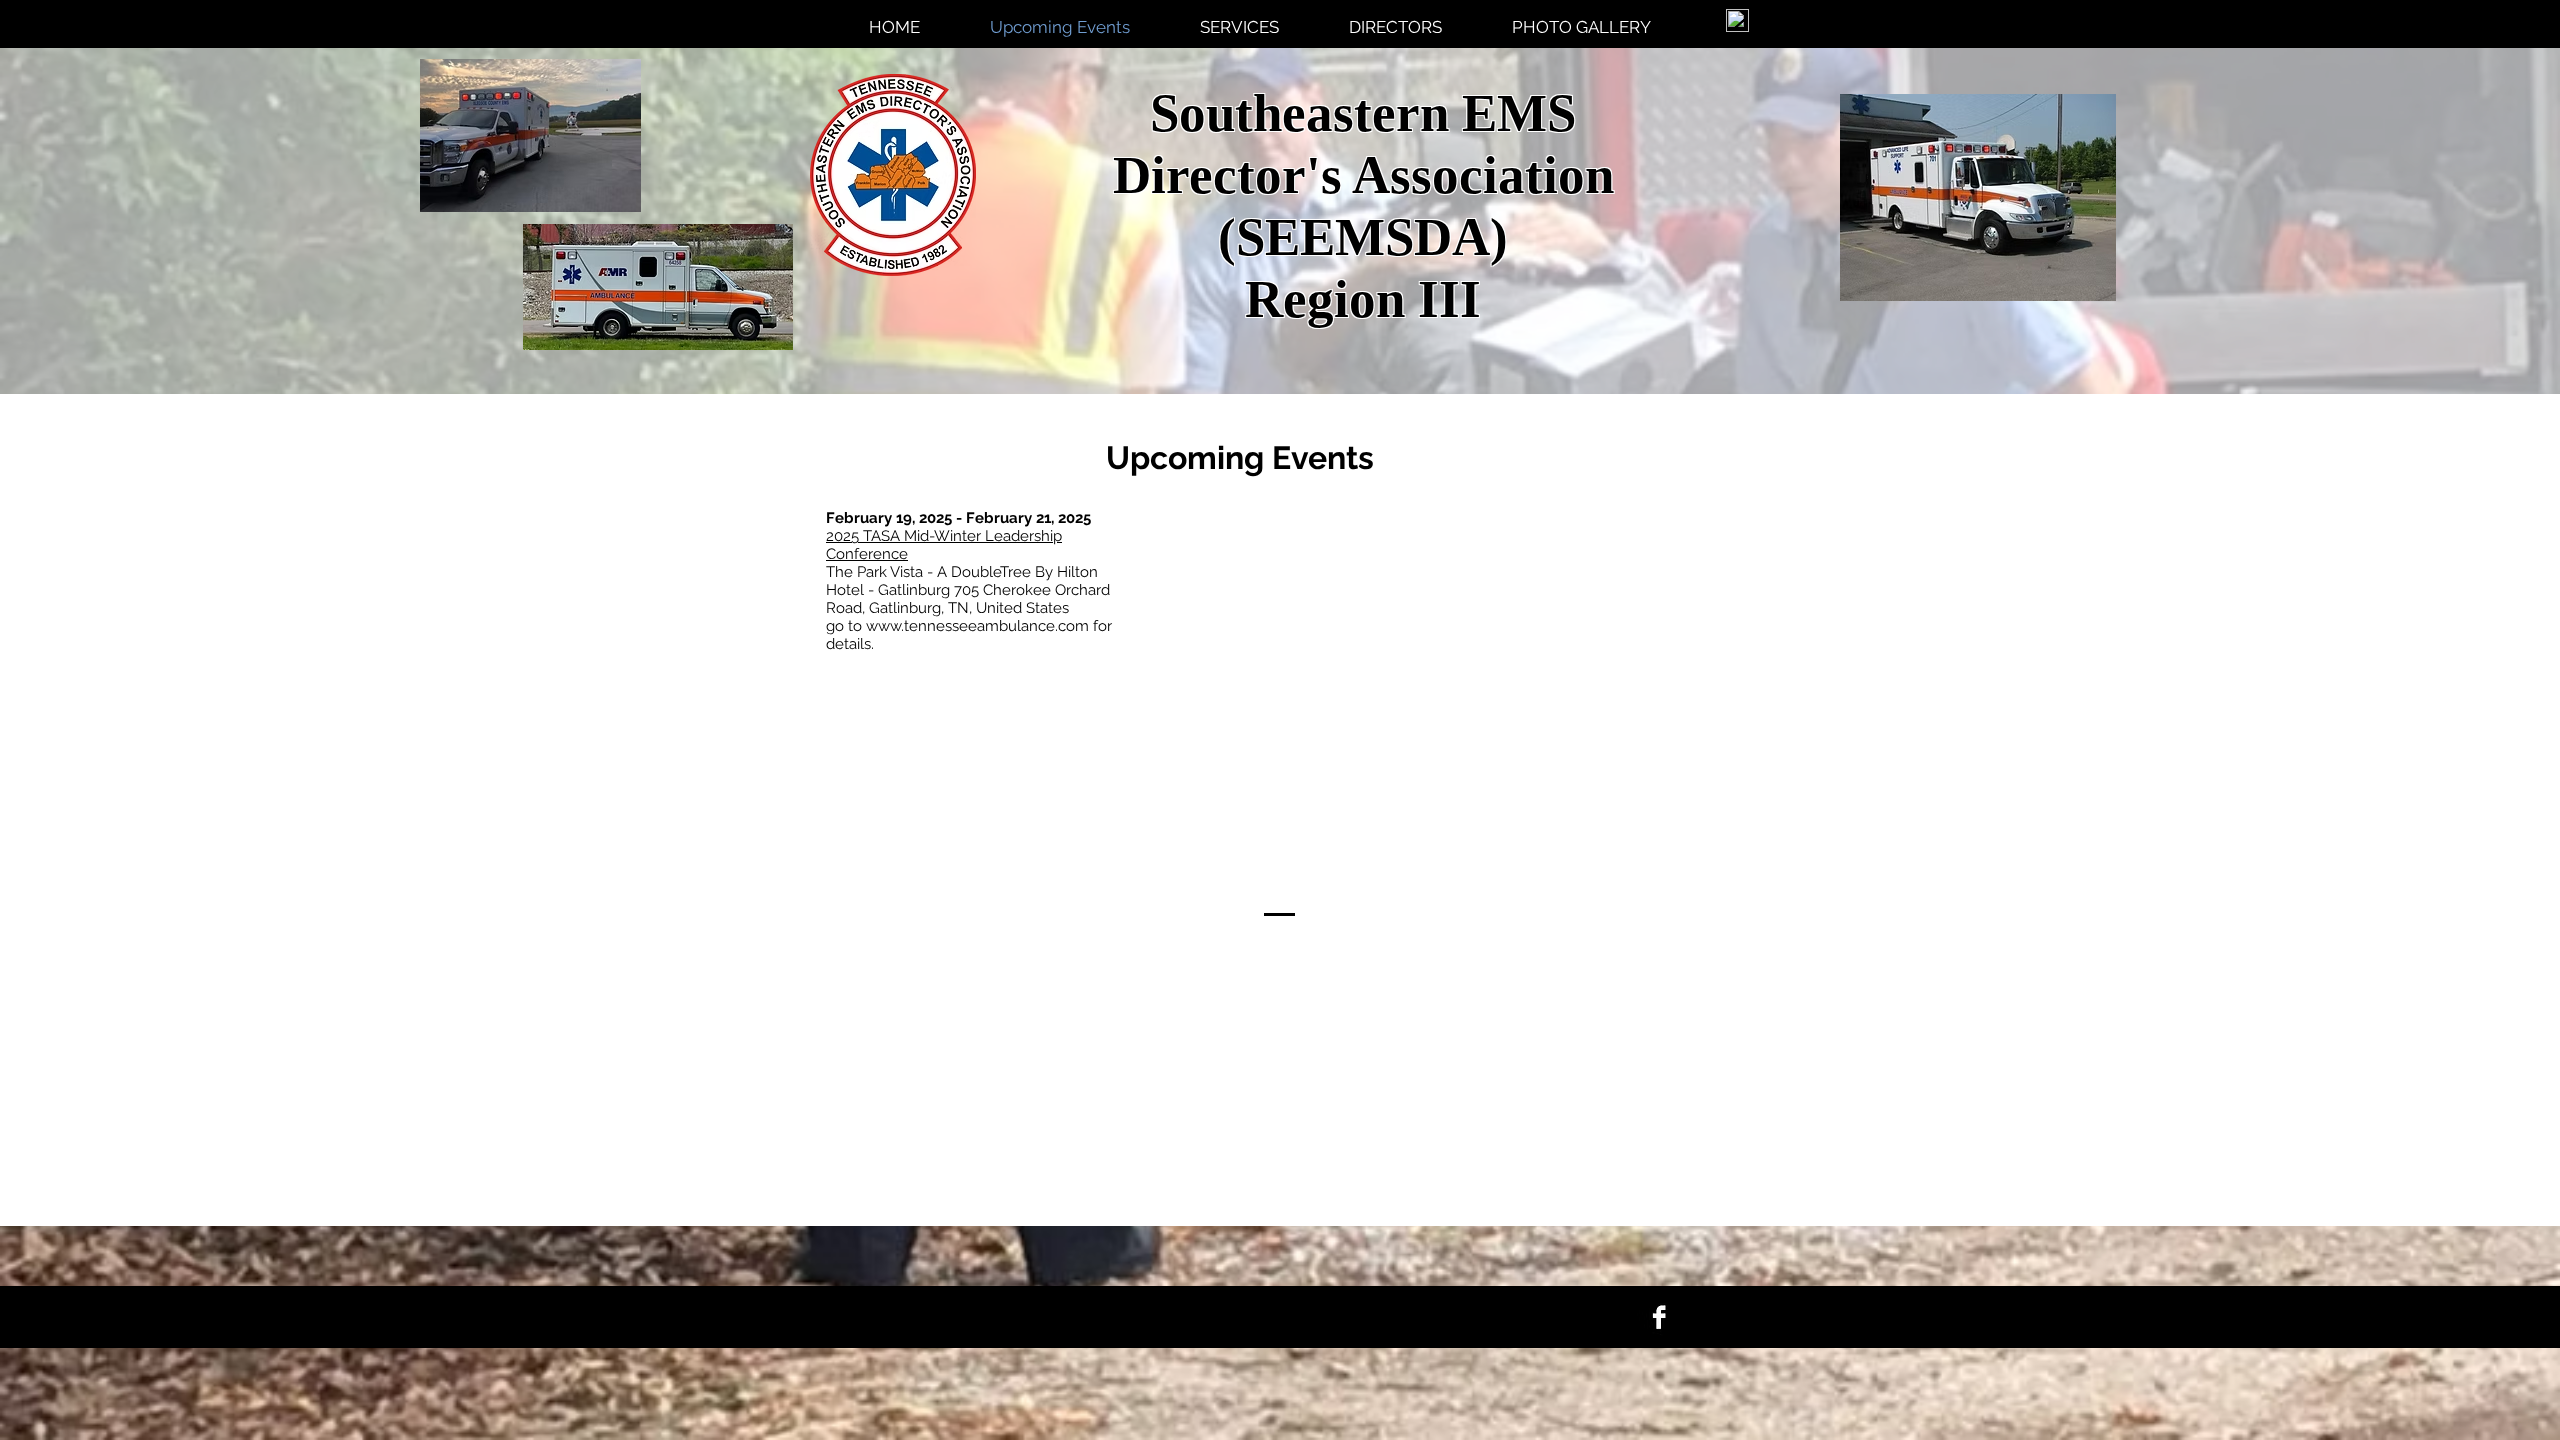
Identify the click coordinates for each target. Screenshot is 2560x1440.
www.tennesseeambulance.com (977, 626)
